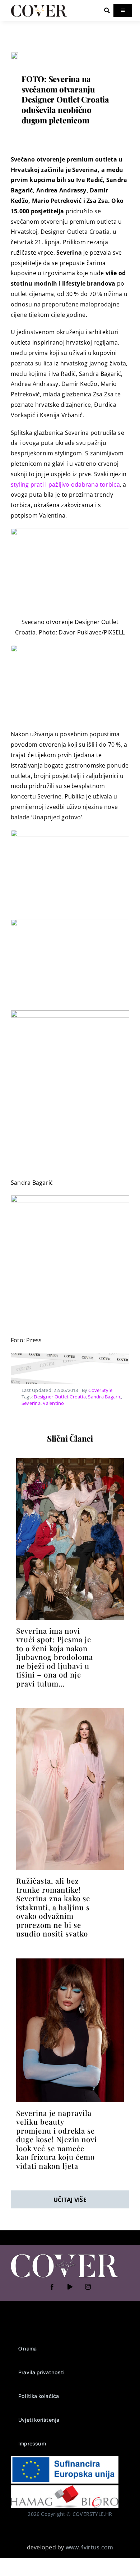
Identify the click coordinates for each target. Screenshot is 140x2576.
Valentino (53, 1403)
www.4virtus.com (90, 2547)
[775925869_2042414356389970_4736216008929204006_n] (70, 1711)
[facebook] (52, 2287)
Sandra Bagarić (104, 1397)
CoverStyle (100, 1390)
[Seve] (14, 55)
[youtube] (70, 2287)
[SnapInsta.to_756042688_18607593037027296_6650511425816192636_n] (70, 1961)
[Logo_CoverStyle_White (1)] (65, 2255)
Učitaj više (70, 2200)
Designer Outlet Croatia (60, 1397)
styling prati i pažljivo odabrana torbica (65, 484)
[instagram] (88, 2287)
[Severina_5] (70, 1461)
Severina (31, 1403)
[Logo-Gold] (39, 6)
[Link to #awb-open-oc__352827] (107, 10)
